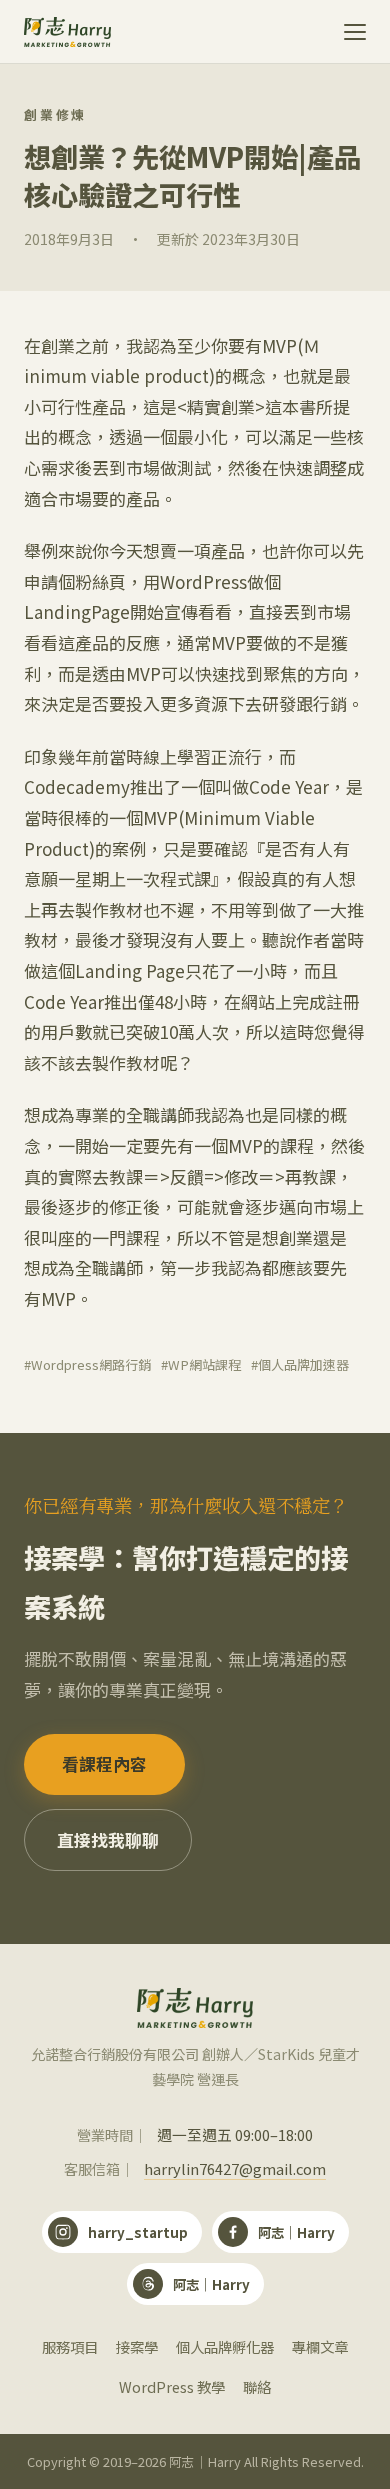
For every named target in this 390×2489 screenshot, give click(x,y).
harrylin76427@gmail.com (235, 2168)
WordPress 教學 (172, 2386)
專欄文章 (320, 2346)
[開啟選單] (344, 32)
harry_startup (138, 2232)
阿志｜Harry (296, 2232)
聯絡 (257, 2386)
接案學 (137, 2346)
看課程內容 (104, 1764)
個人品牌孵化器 (225, 2346)
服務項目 (70, 2346)
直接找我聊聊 (108, 1839)
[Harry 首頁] (67, 32)
